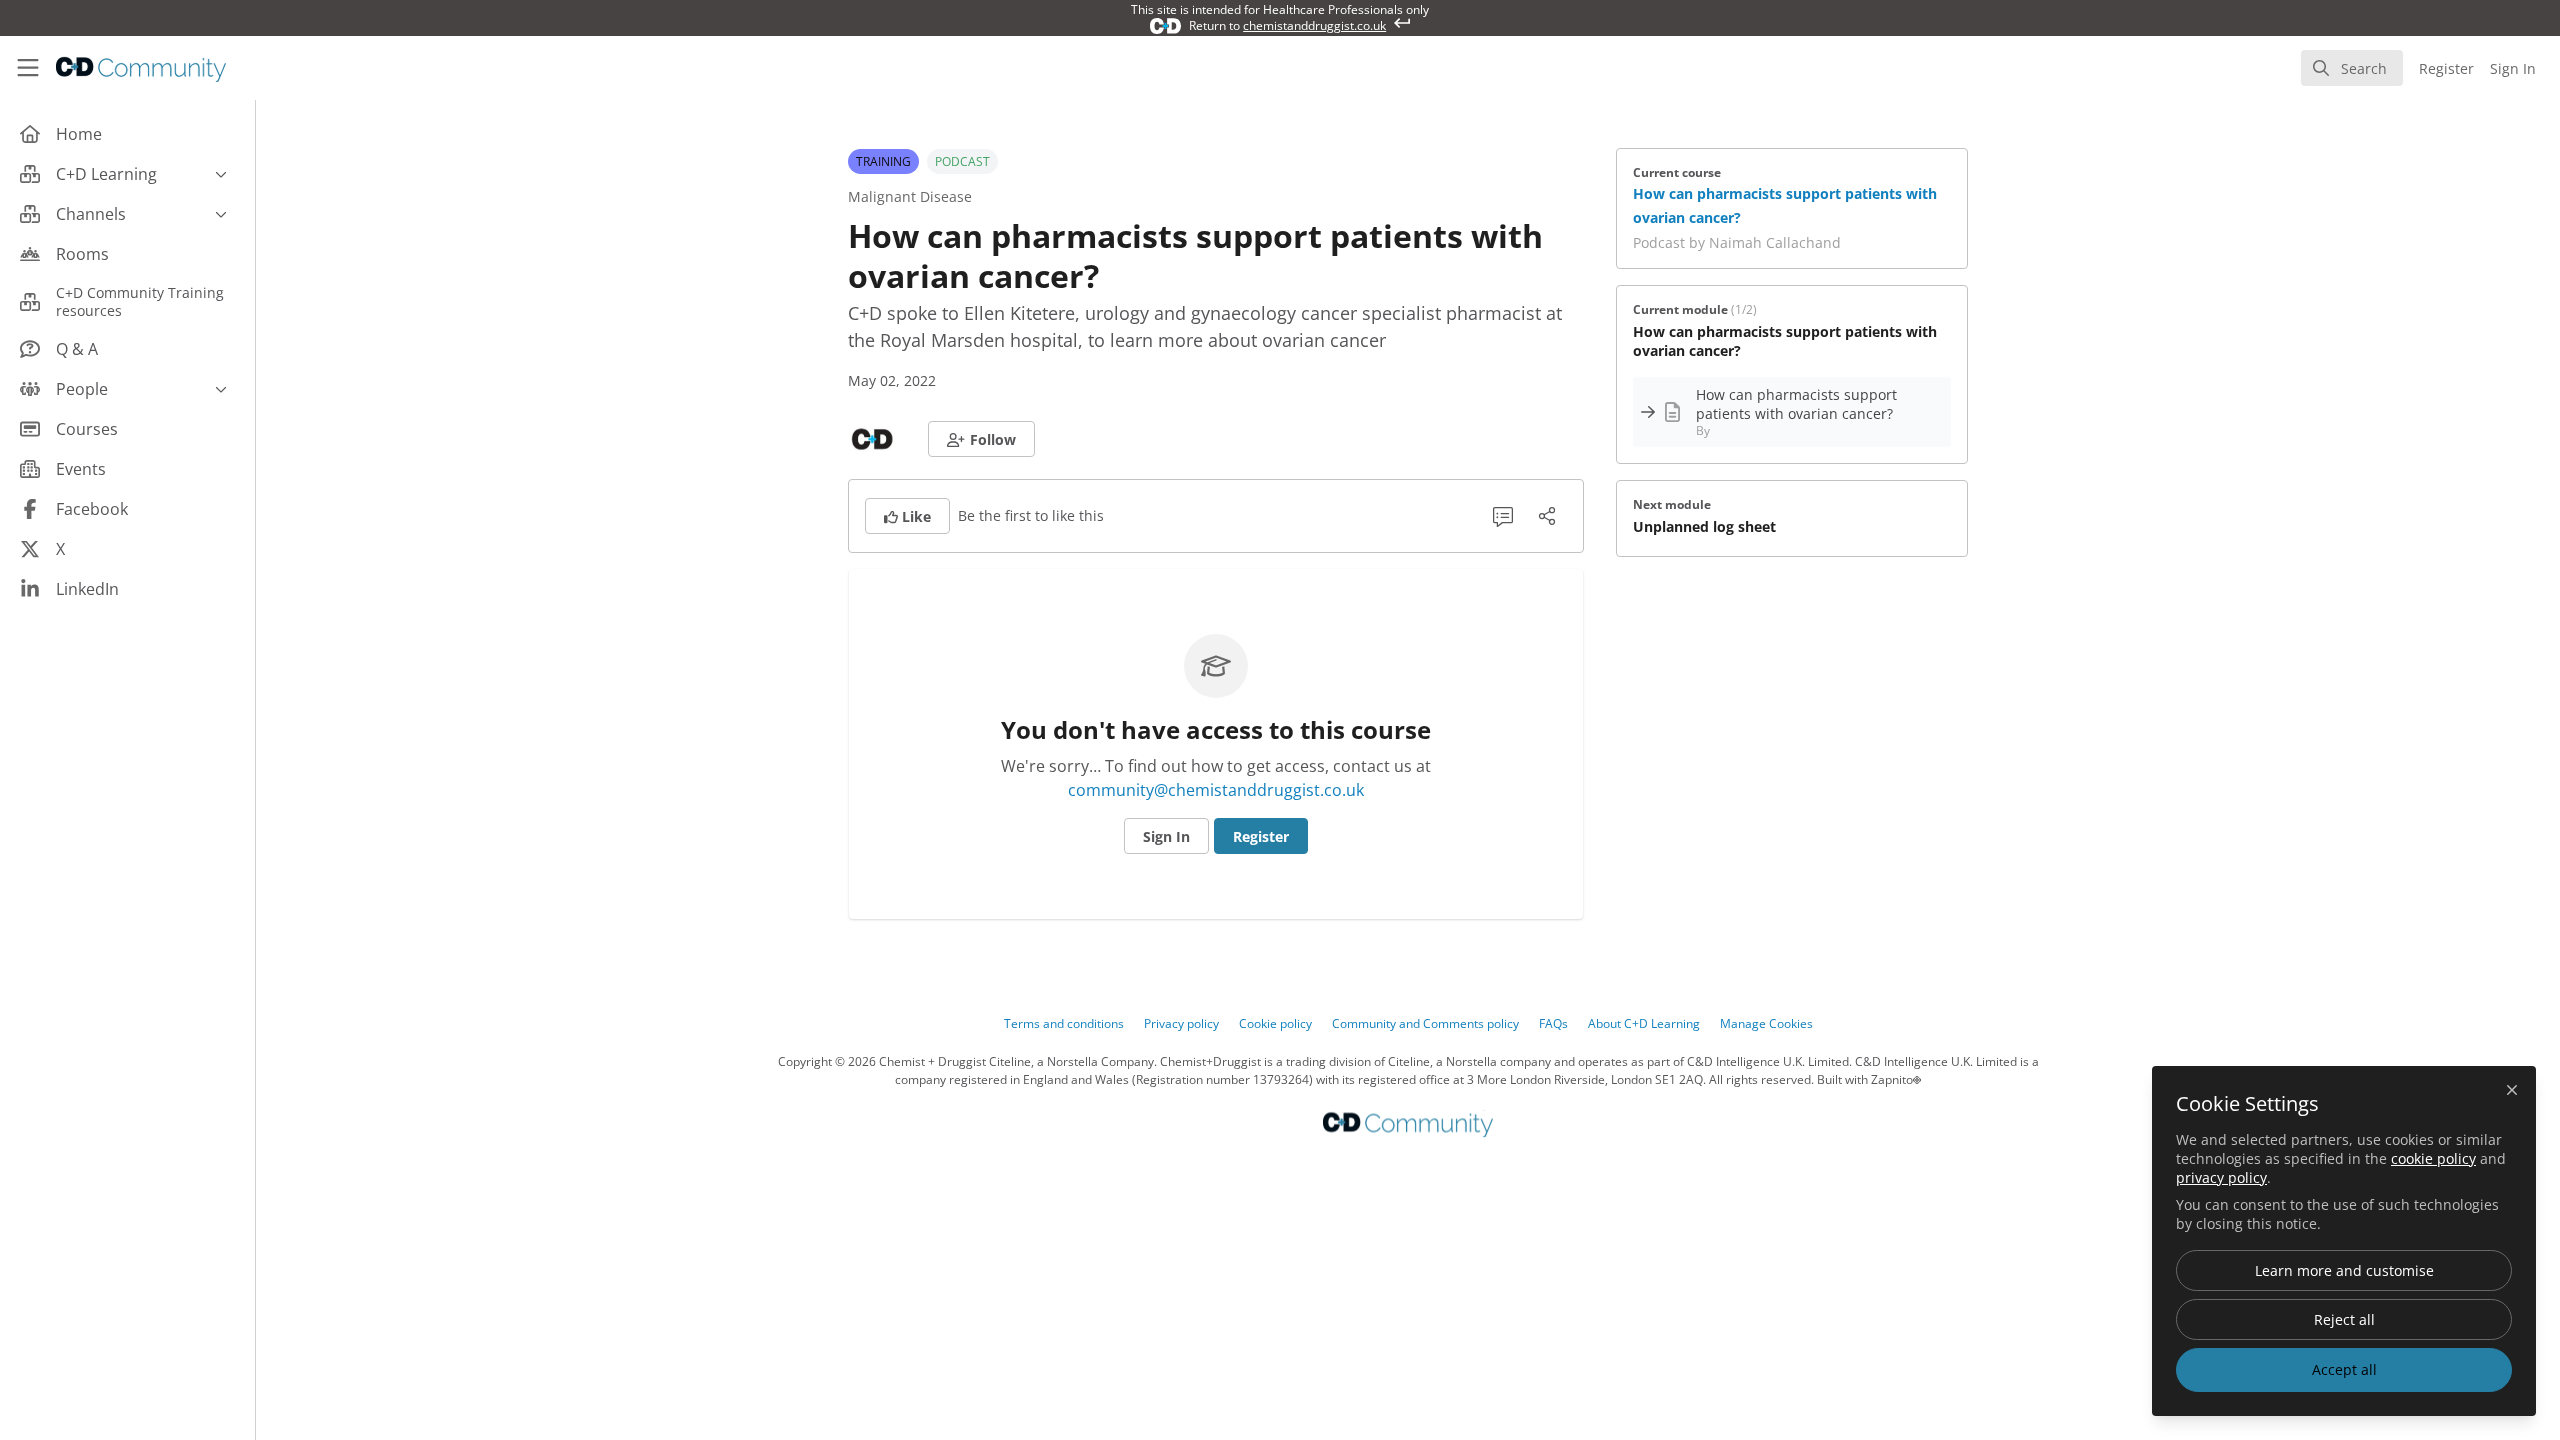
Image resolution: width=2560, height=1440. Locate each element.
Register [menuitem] (2446, 68)
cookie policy (2433, 1158)
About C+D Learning (1644, 1023)
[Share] (1547, 516)
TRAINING (883, 161)
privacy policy (2221, 1177)
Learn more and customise (2344, 1270)
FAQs (1553, 1023)
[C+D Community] (1408, 1124)
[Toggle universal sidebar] (28, 68)
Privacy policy (1181, 1023)
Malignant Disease (910, 196)
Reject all (2344, 1319)
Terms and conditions (1064, 1023)
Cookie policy (1275, 1023)
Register (1261, 836)
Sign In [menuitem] (2513, 68)
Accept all (2344, 1369)
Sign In (1166, 836)
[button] (981, 439)
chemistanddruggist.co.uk (1314, 25)
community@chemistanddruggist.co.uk (1216, 790)
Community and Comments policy (1425, 1023)
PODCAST (962, 161)
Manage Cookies (1766, 1023)
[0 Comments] (1503, 516)
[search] (2352, 68)
